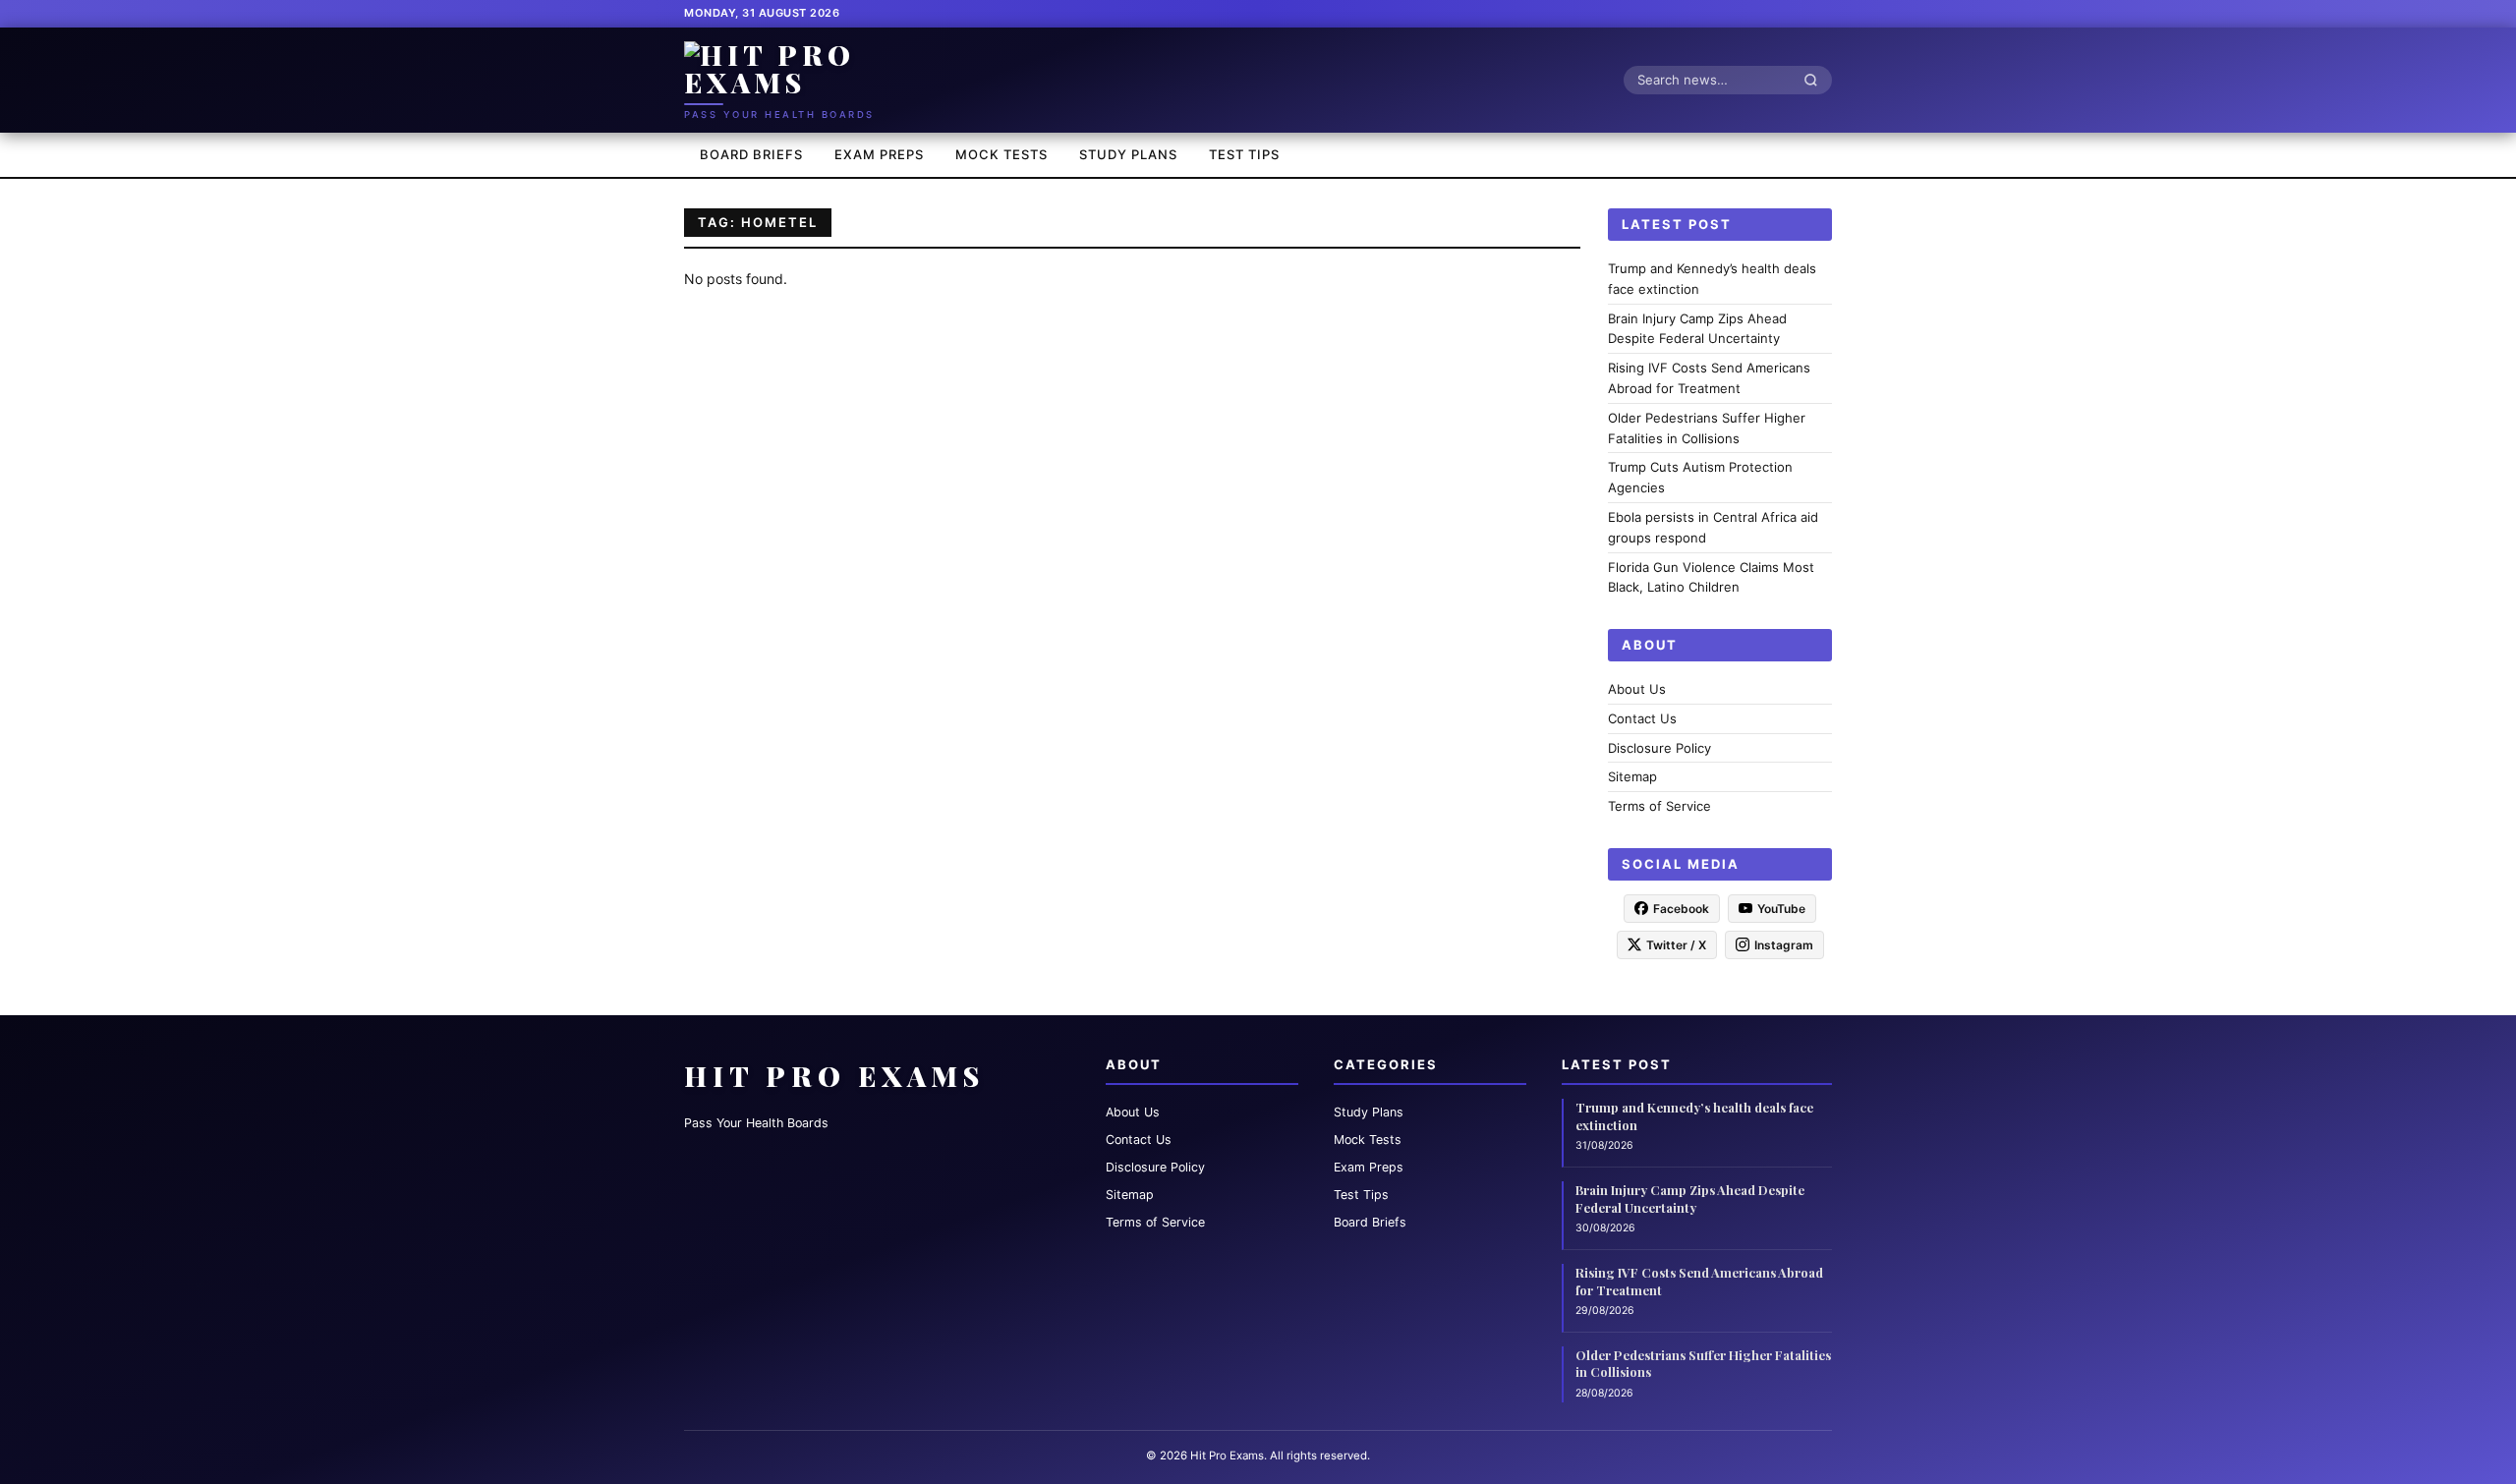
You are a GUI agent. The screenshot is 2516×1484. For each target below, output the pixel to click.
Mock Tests (1001, 154)
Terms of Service (1659, 806)
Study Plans (1128, 154)
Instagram (1784, 944)
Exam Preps (879, 154)
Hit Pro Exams (834, 1076)
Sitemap (1632, 776)
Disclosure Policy (1659, 747)
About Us (1637, 689)
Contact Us (1642, 717)
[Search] (1816, 80)
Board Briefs (751, 154)
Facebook (1681, 908)
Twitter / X (1676, 944)
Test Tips (1244, 154)
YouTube (1781, 908)
